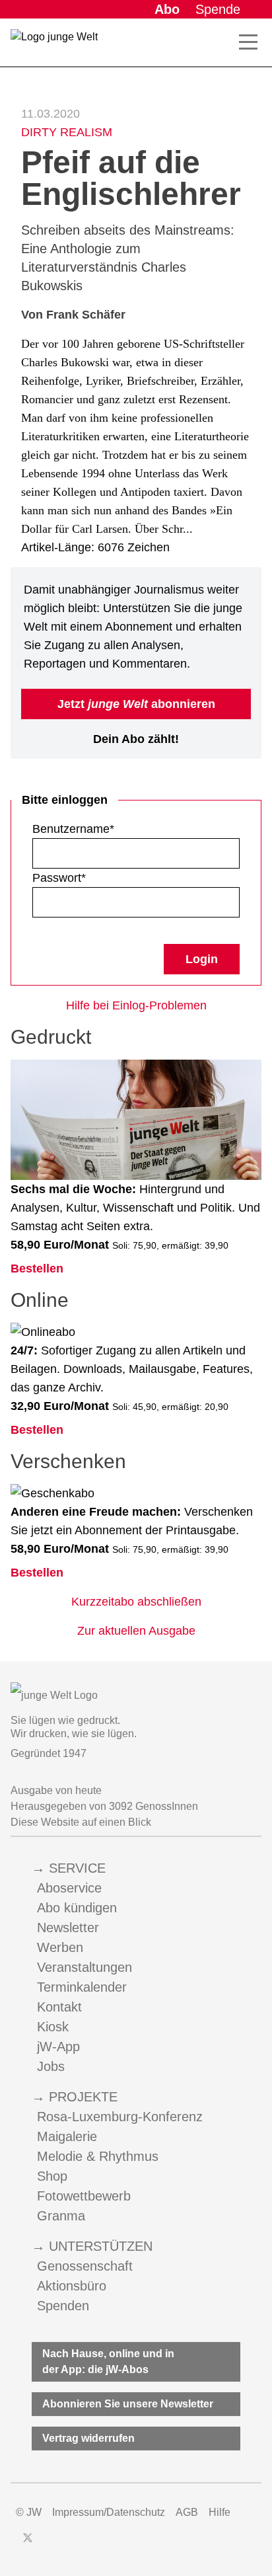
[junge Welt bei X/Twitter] (28, 2538)
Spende (218, 9)
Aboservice (69, 1888)
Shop (52, 2176)
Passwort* (59, 878)
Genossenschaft (85, 2266)
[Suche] (224, 42)
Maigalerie (67, 2136)
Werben (60, 1947)
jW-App (58, 2047)
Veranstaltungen (85, 1967)
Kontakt (59, 2007)
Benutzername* (73, 829)
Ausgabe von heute (56, 1790)
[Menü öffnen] (248, 42)
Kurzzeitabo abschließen (136, 1602)
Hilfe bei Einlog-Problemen (136, 1005)
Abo (167, 9)
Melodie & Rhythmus (98, 2156)
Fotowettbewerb (84, 2196)
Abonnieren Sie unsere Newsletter (128, 2404)
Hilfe (220, 2512)
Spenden (63, 2306)
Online (40, 1300)
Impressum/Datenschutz (109, 2512)
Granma (61, 2216)
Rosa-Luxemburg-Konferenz (120, 2117)
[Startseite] (54, 45)
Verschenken (68, 1461)
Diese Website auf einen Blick (81, 1822)
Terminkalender (82, 1987)
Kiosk (53, 2027)
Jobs (51, 2066)
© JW (29, 2512)
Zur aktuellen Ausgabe (136, 1631)
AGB (187, 2512)
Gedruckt (51, 1037)
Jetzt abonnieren (136, 704)
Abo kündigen (77, 1908)
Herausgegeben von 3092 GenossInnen (104, 1806)
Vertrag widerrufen (88, 2438)
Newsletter (68, 1928)
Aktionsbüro (72, 2286)
